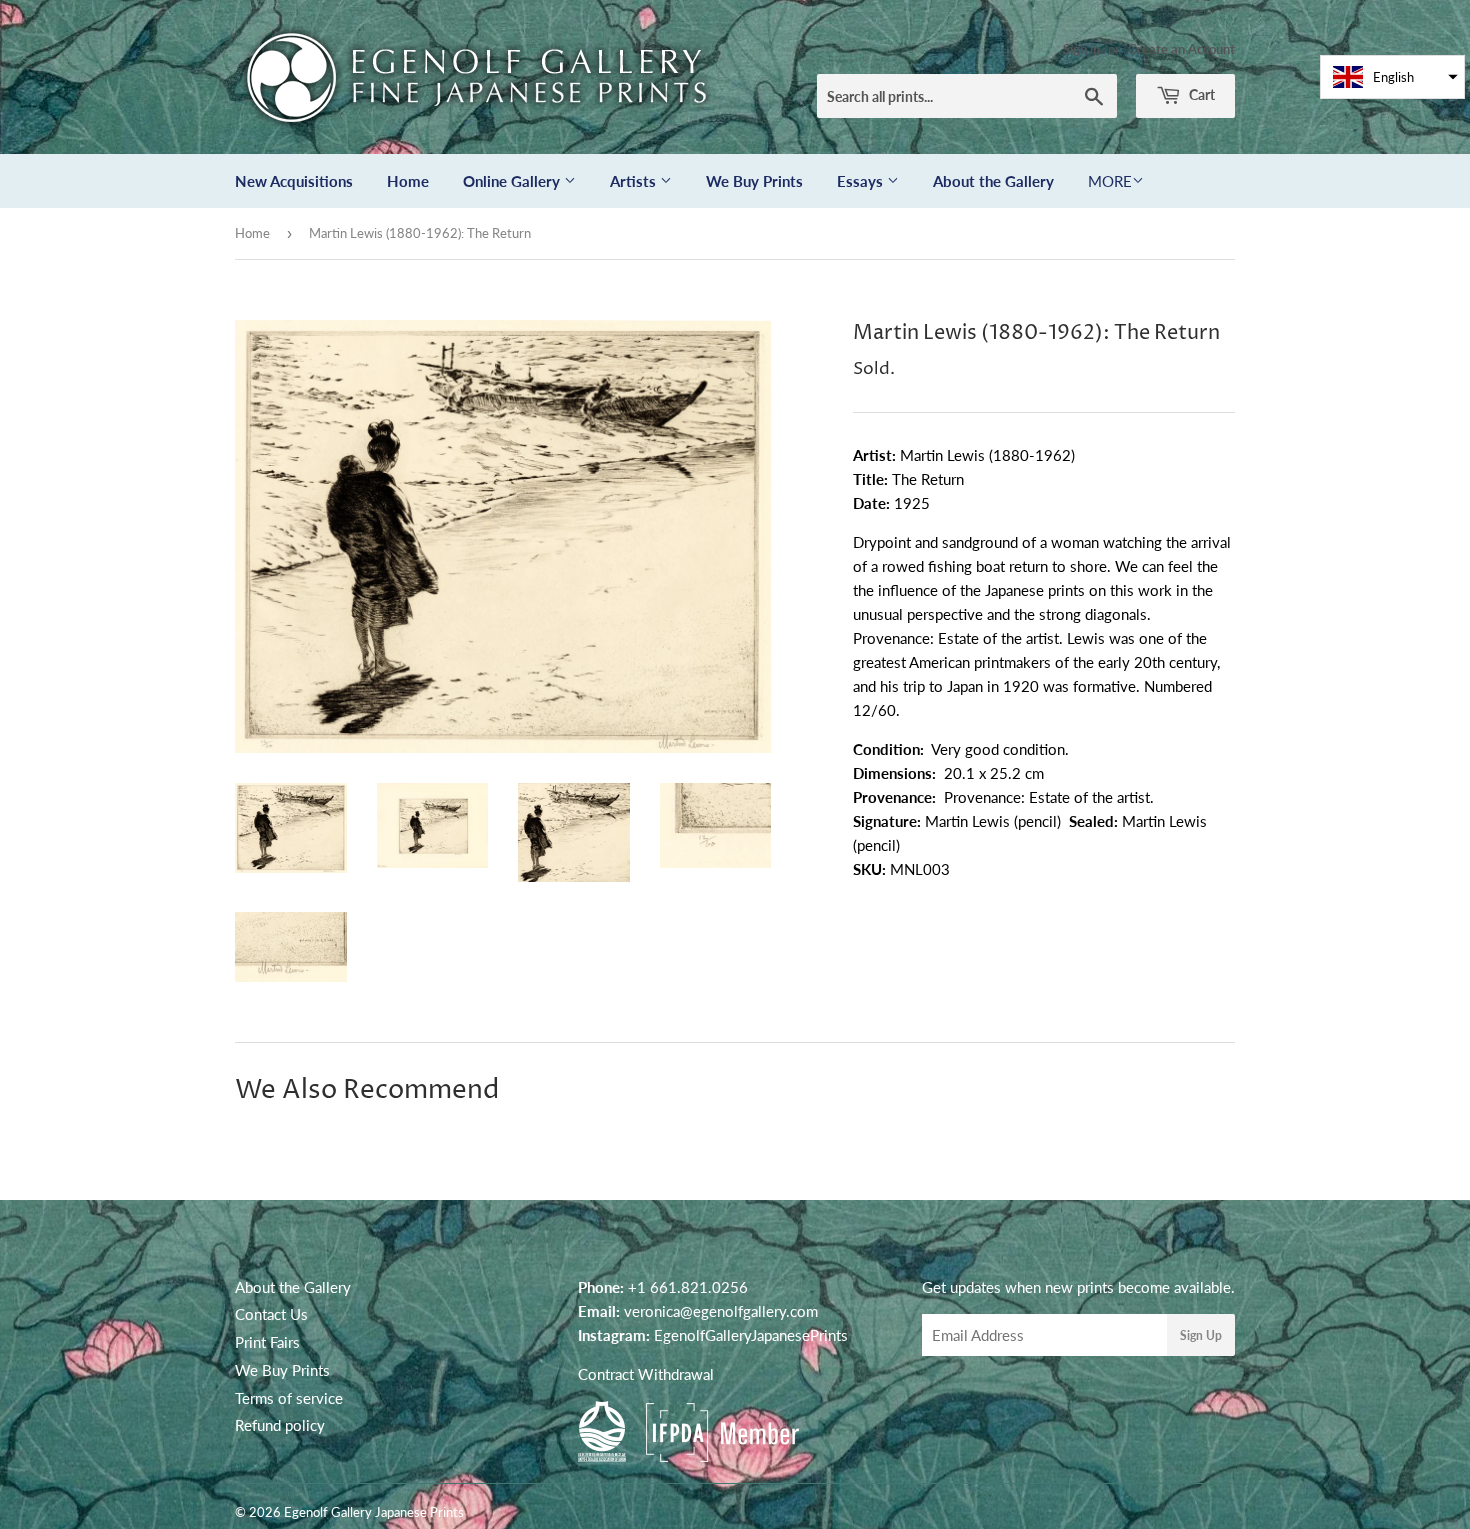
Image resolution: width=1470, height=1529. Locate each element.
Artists (635, 181)
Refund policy (280, 1425)
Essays (862, 181)
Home (408, 181)
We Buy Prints (754, 181)
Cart (1200, 94)
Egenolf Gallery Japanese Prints (374, 1512)
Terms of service (289, 1398)
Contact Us (271, 1314)
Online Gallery (513, 181)
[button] (1392, 77)
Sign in (1081, 49)
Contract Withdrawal (646, 1374)
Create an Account (1181, 49)
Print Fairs (267, 1342)
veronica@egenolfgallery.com (721, 1311)
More (1110, 181)
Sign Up (1201, 1335)
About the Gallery (993, 181)
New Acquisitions (294, 181)
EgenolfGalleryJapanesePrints (751, 1335)
